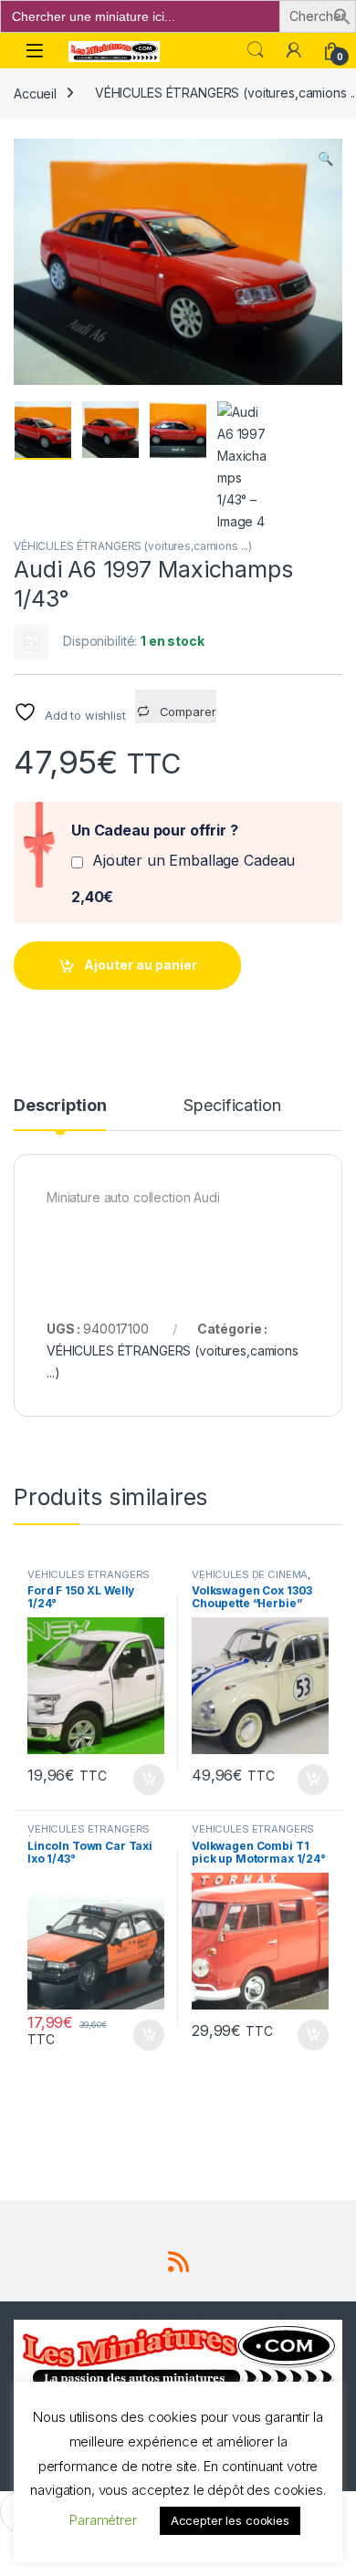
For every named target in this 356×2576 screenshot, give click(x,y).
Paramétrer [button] (103, 2520)
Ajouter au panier (141, 965)
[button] (342, 15)
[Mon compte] (294, 50)
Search (256, 50)
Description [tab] (60, 1106)
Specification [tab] (232, 1106)
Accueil (35, 93)
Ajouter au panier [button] (143, 1780)
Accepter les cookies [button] (230, 2520)
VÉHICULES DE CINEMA (250, 1574)
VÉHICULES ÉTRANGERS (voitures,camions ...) (133, 546)
